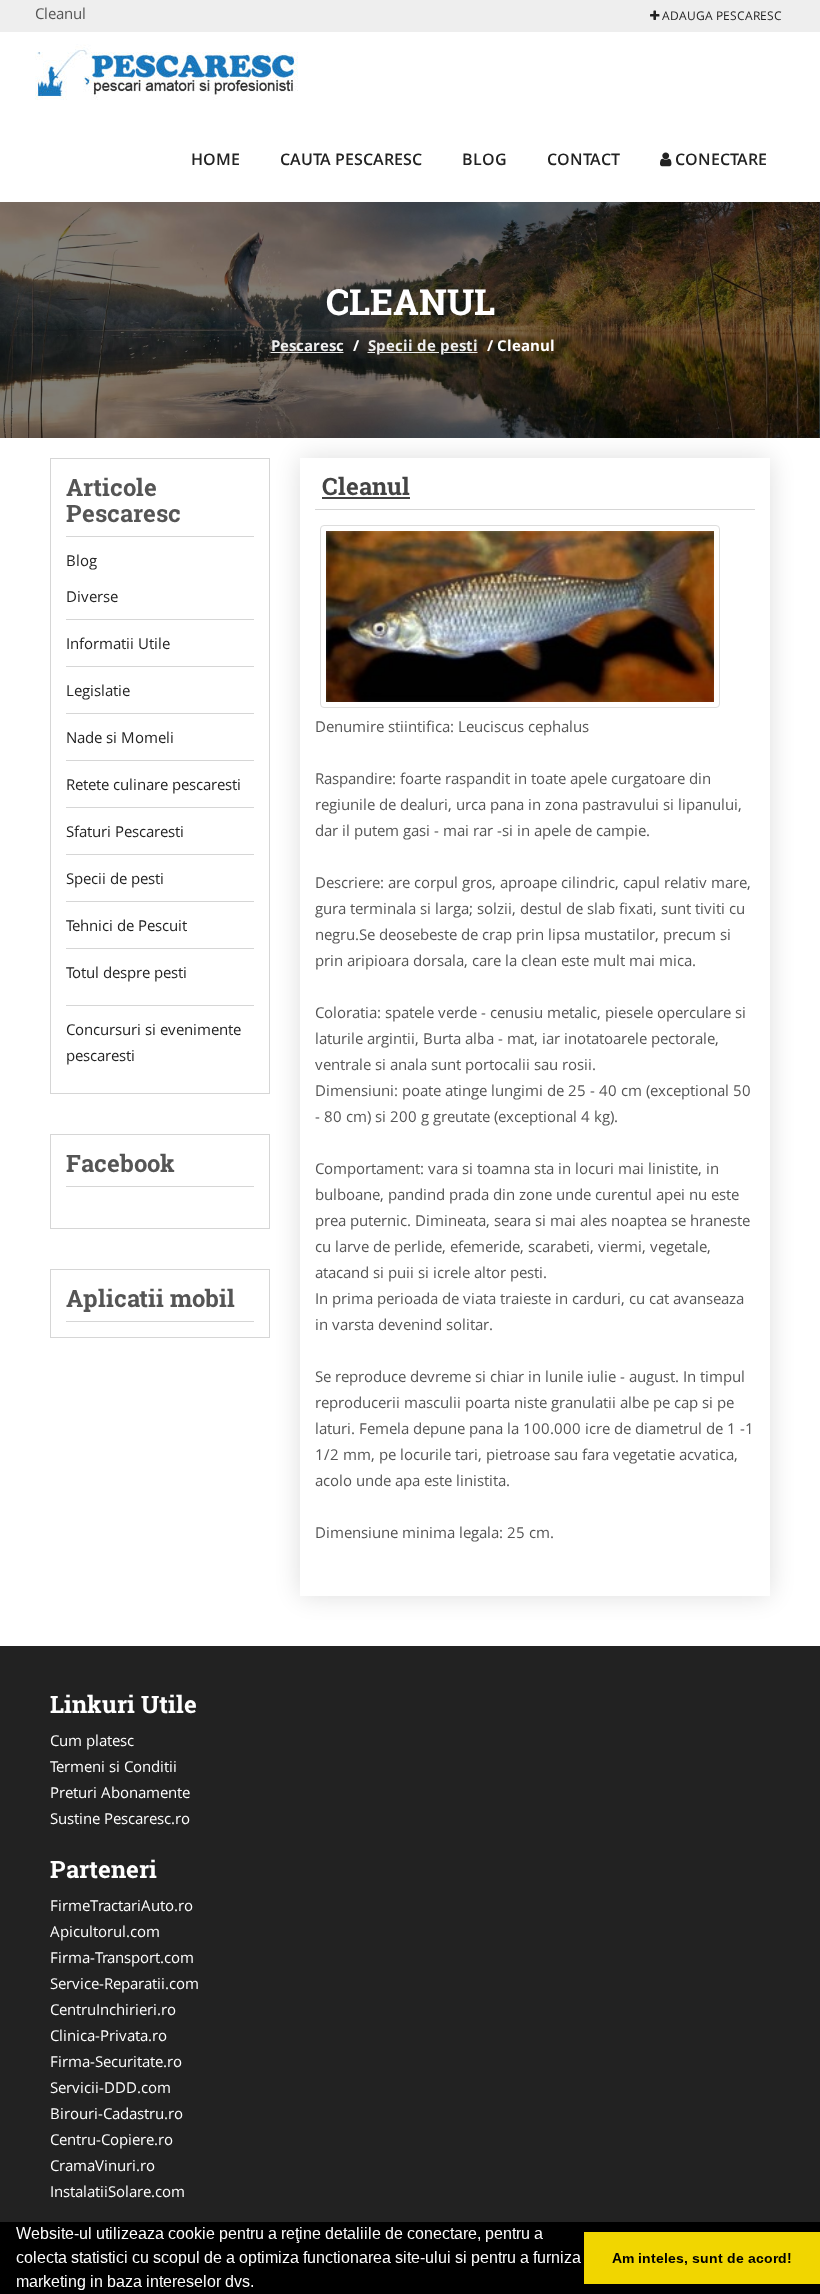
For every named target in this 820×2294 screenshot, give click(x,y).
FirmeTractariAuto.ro (121, 1905)
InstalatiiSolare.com (117, 2191)
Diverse (92, 596)
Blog (484, 159)
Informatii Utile (118, 643)
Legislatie (98, 690)
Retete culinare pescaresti (153, 784)
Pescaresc (307, 345)
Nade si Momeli (120, 737)
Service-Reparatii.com (124, 1983)
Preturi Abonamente (120, 1792)
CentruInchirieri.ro (113, 2009)
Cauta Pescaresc (351, 159)
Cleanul (366, 486)
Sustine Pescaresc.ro (120, 1818)
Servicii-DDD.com (110, 2087)
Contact (583, 159)
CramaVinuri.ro (102, 2165)
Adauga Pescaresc (720, 15)
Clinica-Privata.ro (108, 2035)
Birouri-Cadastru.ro (116, 2113)
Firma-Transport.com (122, 1957)
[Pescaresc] (166, 72)
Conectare (719, 159)
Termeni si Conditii (113, 1766)
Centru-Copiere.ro (111, 2139)
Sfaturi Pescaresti (125, 831)
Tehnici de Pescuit (126, 925)
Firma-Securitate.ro (116, 2061)
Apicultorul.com (105, 1931)
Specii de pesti (423, 345)
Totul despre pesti (126, 972)
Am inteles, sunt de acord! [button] (702, 2258)
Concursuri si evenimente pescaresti (153, 1042)
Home (215, 159)
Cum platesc (92, 1740)
